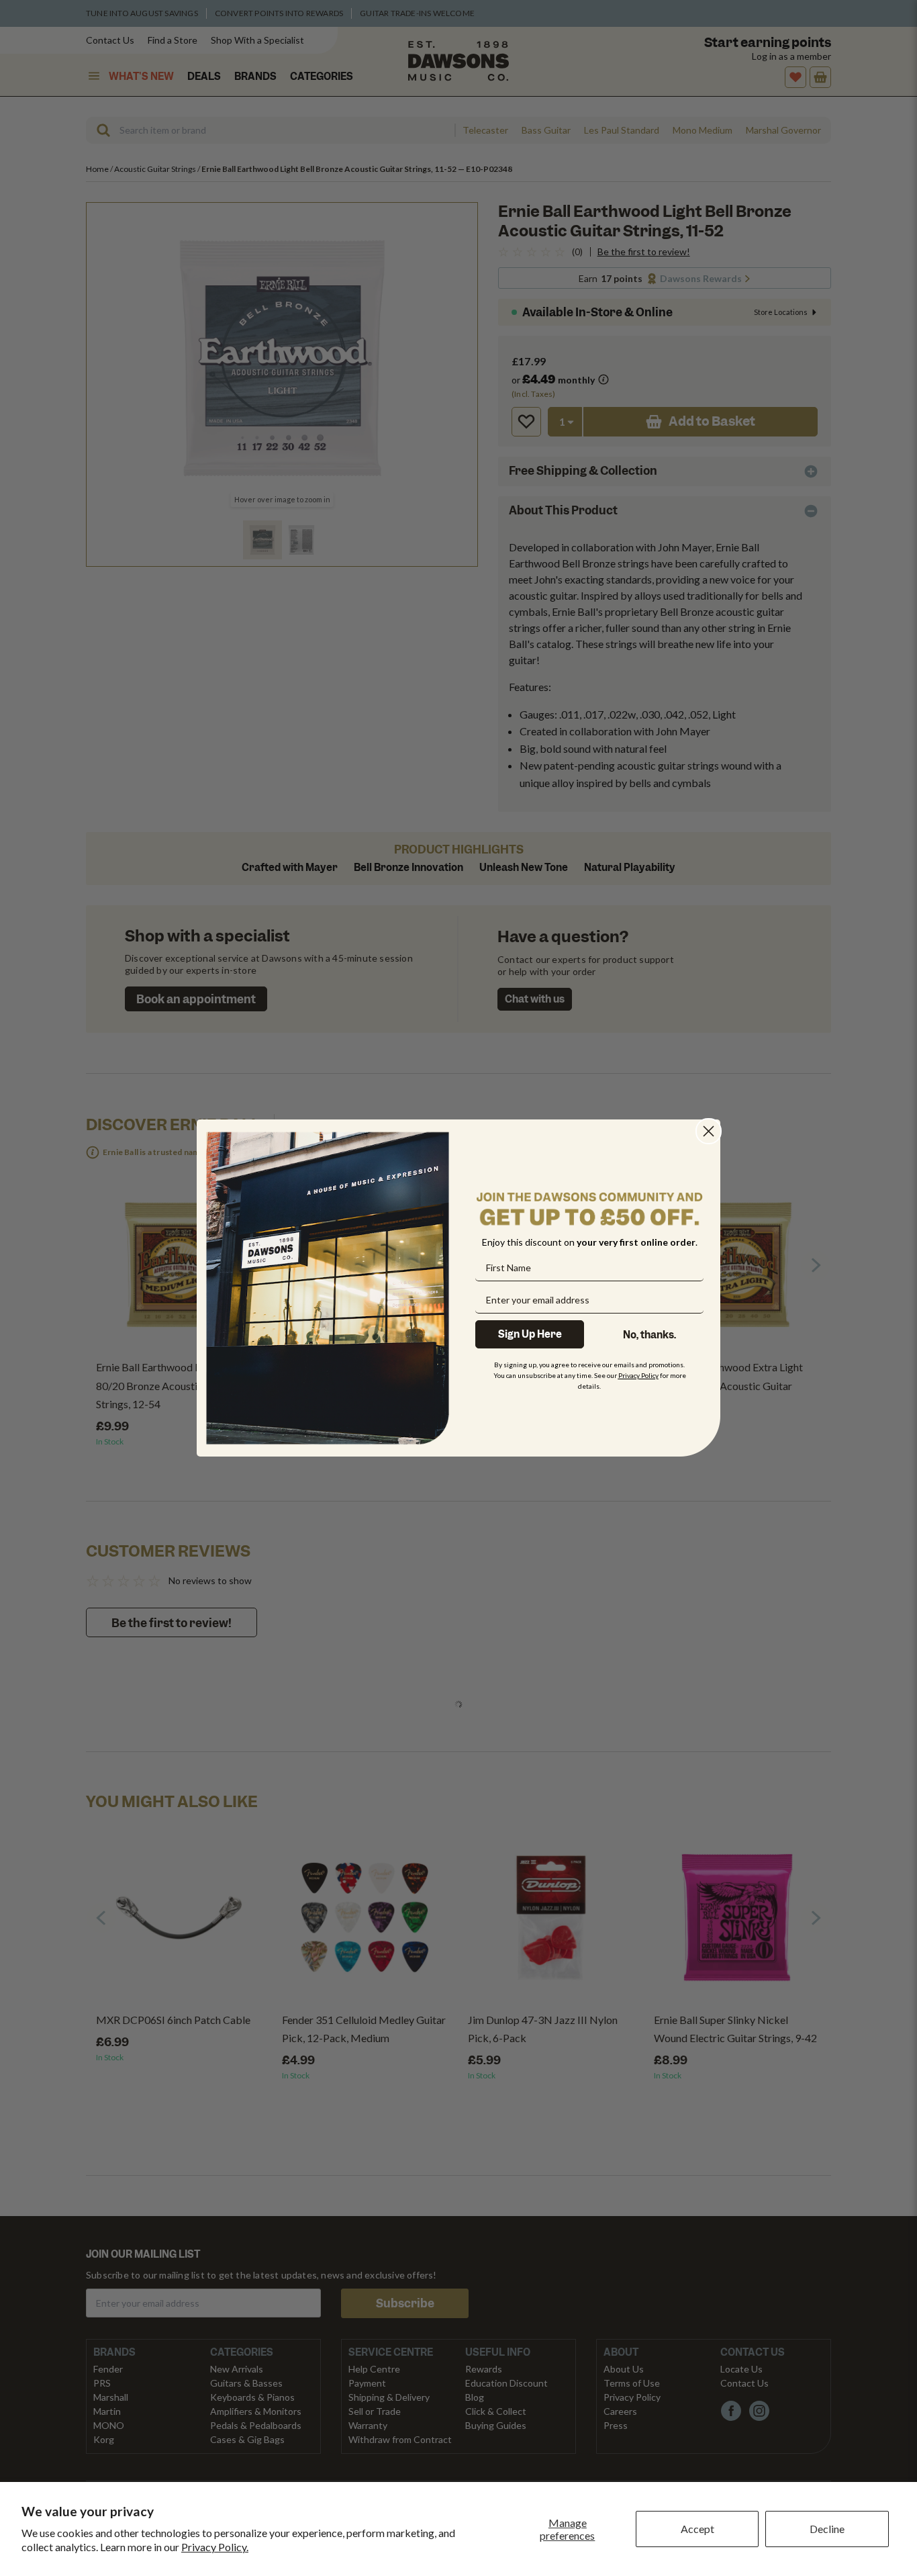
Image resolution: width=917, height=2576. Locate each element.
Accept (697, 2529)
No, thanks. (649, 1335)
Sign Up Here (530, 1334)
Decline (827, 2529)
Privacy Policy (638, 1375)
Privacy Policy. (215, 2547)
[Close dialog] (709, 1131)
